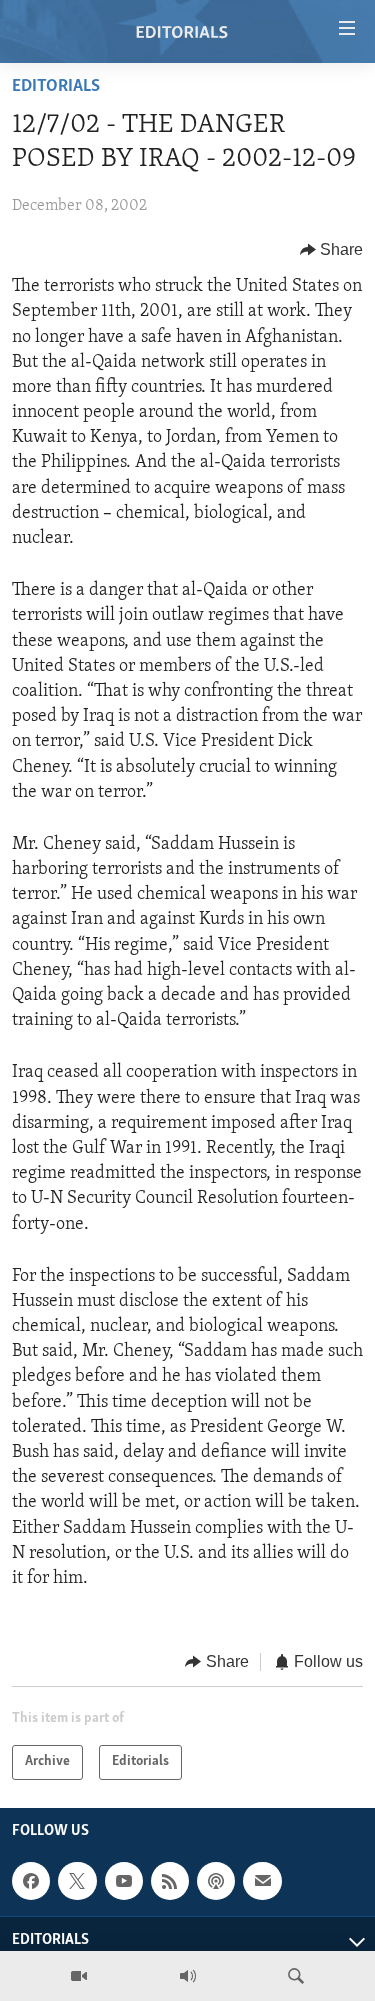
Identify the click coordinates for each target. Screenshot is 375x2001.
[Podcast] (216, 1881)
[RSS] (170, 1881)
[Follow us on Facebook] (31, 1881)
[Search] (296, 1976)
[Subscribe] (262, 1881)
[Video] (79, 1976)
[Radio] (188, 1976)
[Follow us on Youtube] (124, 1881)
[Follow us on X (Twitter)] (77, 1881)
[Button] (332, 250)
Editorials (56, 87)
